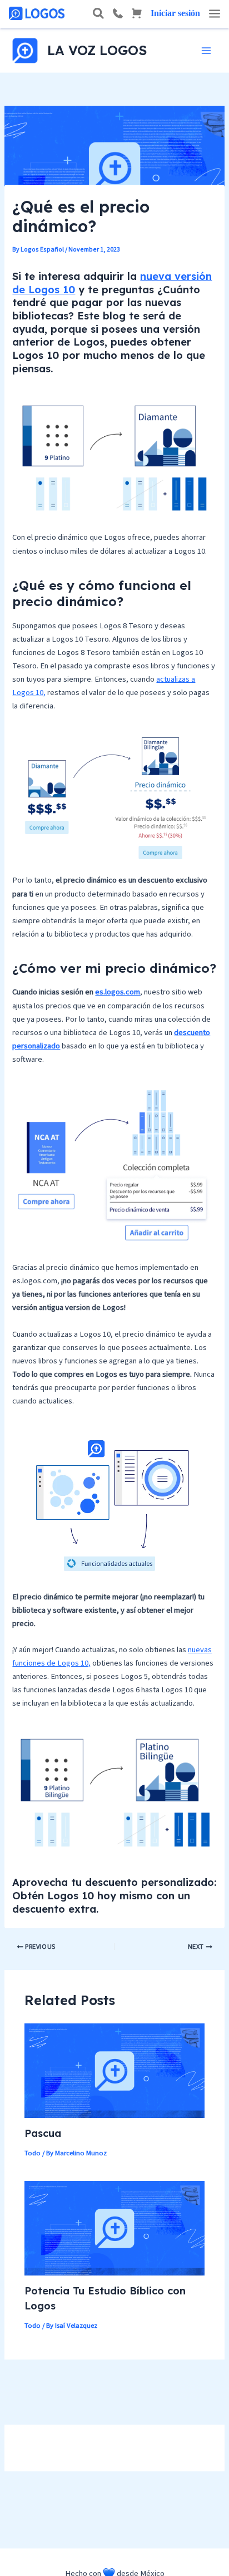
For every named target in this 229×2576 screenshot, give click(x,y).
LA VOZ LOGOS (97, 50)
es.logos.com (118, 992)
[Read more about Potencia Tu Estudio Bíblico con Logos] (114, 2227)
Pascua (43, 2133)
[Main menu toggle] (206, 51)
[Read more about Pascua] (114, 2070)
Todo (33, 2153)
